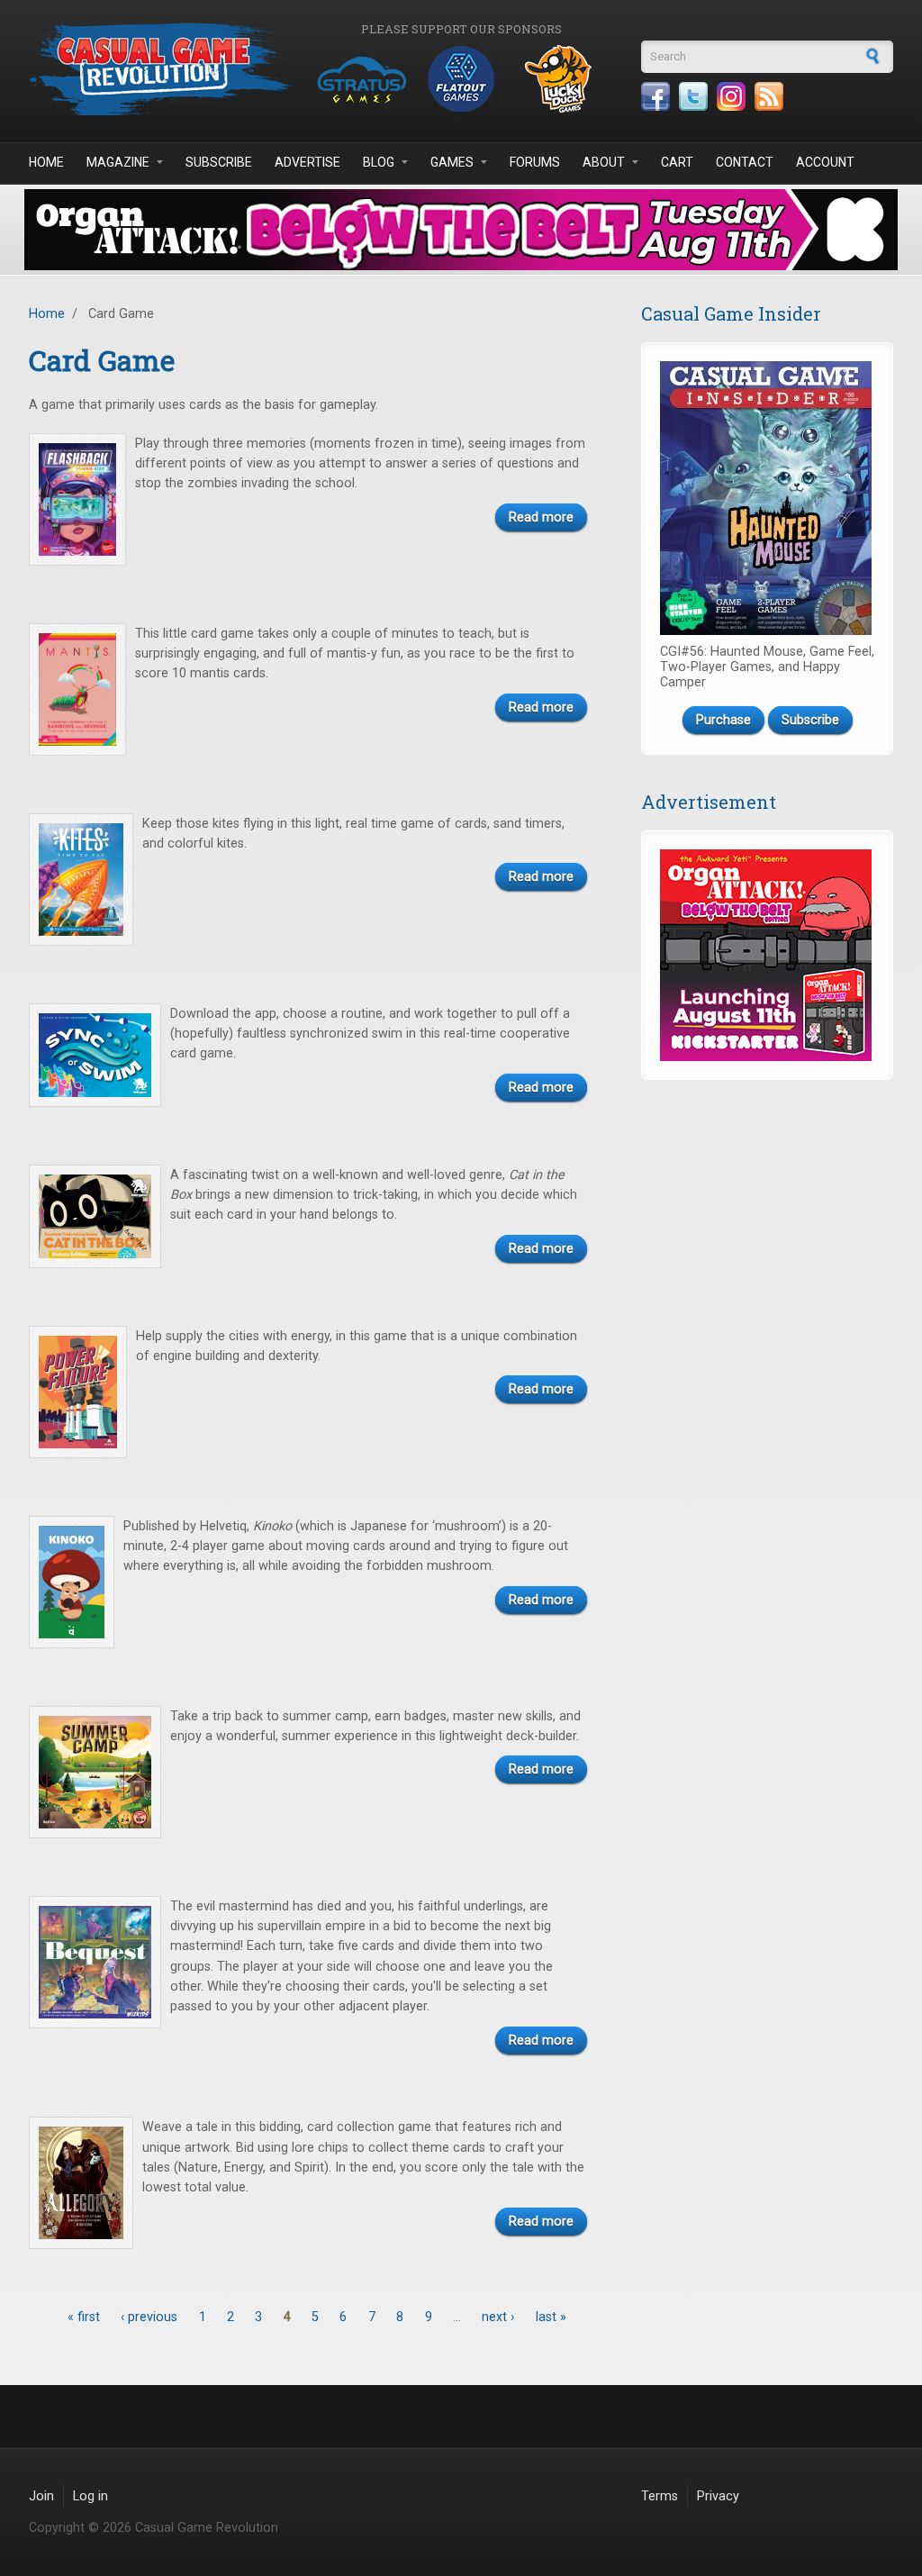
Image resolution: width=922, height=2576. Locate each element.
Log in (90, 2496)
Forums (535, 162)
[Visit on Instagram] (731, 96)
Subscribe (219, 162)
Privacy (718, 2496)
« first (84, 2317)
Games (452, 162)
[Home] (164, 69)
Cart (677, 162)
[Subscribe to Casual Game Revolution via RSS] (769, 96)
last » (551, 2317)
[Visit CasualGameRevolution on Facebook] (655, 96)
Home (46, 162)
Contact (745, 162)
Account (825, 162)
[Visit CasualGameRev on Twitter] (693, 96)
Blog (379, 162)
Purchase (723, 720)
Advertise (307, 162)
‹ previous (149, 2317)
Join (41, 2496)
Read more (541, 517)
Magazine (118, 162)
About (604, 162)
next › (498, 2317)
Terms (660, 2496)
